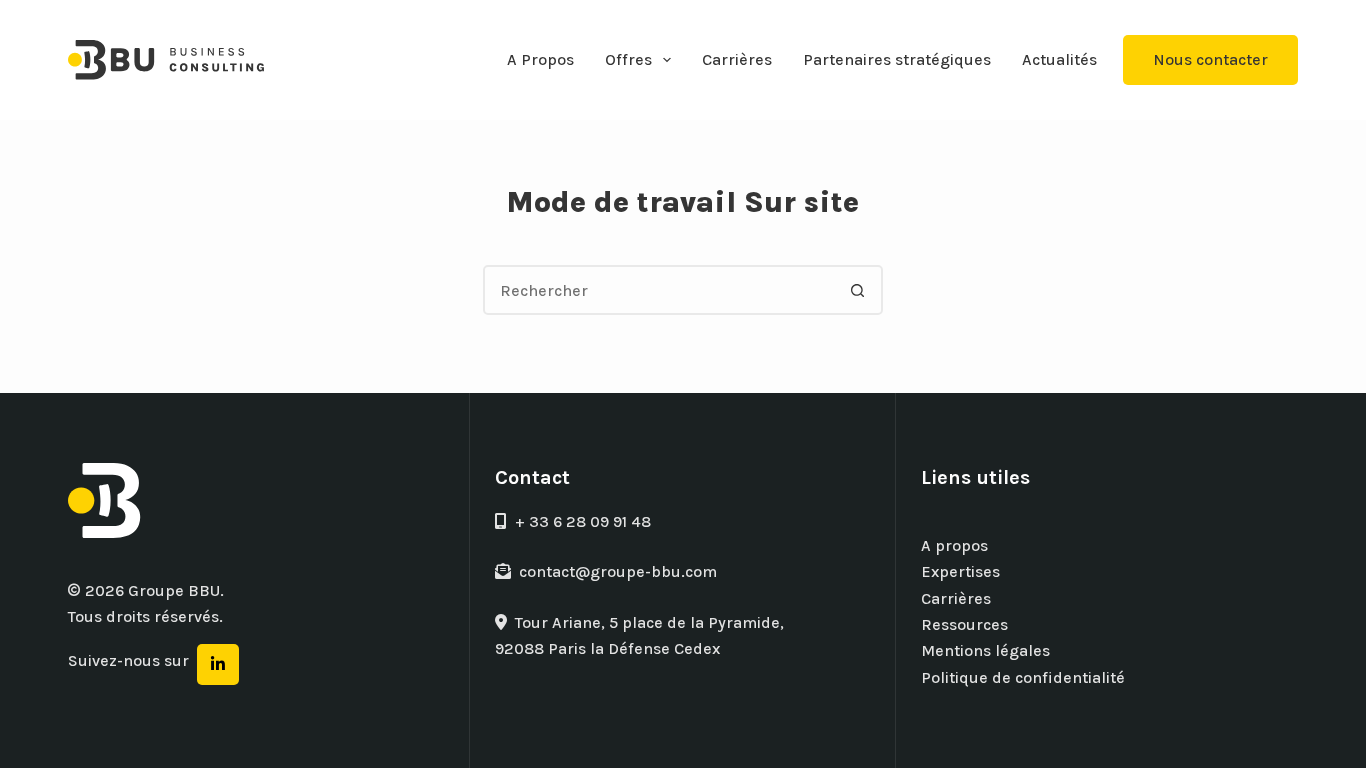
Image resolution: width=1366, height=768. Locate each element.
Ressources (964, 624)
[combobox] (660, 290)
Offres (628, 59)
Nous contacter (1210, 59)
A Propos (540, 59)
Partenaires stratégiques (897, 59)
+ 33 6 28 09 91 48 (583, 521)
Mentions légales (985, 650)
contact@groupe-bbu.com (618, 571)
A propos (954, 545)
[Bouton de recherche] (858, 290)
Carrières (737, 59)
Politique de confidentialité (1023, 677)
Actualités (1059, 59)
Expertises (960, 571)
